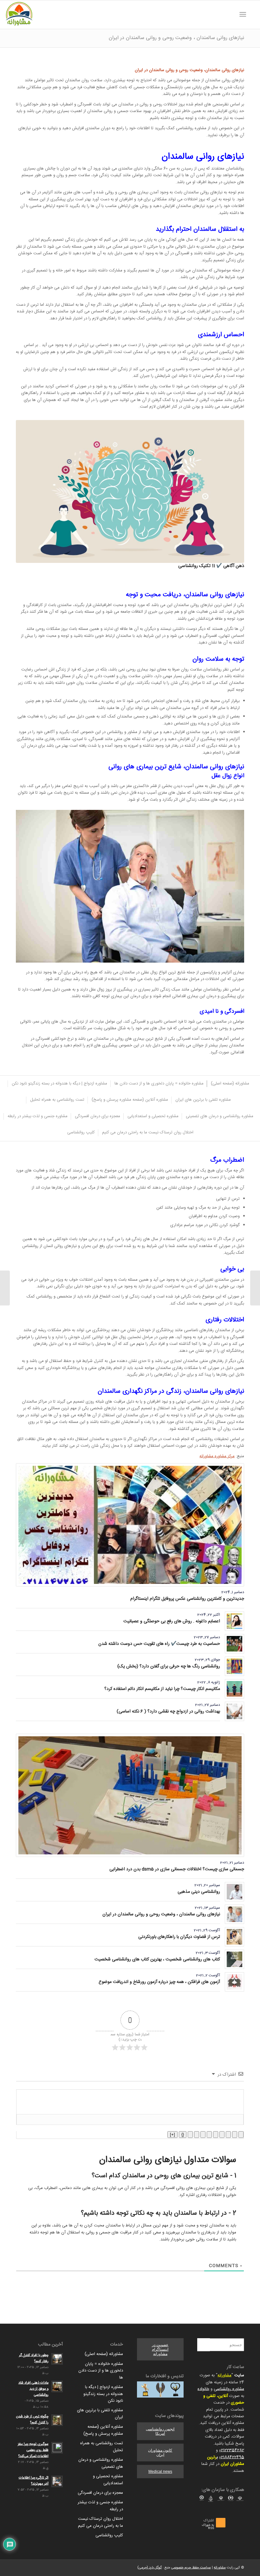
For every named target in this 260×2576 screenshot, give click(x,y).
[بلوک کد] (197, 2135)
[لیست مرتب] (216, 2135)
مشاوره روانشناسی (229, 2389)
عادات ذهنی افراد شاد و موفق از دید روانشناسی (33, 2389)
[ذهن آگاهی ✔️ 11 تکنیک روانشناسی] (130, 491)
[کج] (235, 2135)
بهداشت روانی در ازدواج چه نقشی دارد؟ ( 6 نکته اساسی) (168, 1712)
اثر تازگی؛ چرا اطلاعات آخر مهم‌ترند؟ (34, 2481)
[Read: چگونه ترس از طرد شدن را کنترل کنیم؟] (57, 2420)
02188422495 (232, 2457)
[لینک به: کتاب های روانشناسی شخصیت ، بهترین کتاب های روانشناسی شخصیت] (234, 1959)
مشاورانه (224, 2375)
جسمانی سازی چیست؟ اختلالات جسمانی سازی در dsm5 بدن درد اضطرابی (177, 1869)
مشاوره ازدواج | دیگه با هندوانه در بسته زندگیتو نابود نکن (103, 2394)
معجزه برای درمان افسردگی (100, 2493)
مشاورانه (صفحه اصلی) (104, 2354)
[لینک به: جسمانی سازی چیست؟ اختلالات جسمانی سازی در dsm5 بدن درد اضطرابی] (130, 1795)
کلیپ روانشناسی (109, 2535)
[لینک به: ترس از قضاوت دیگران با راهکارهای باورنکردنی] (234, 1937)
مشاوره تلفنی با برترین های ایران (100, 2414)
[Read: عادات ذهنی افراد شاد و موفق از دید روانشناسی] (57, 2386)
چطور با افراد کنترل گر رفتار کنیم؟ (34, 2358)
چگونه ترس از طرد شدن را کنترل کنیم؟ (32, 2419)
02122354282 (232, 2450)
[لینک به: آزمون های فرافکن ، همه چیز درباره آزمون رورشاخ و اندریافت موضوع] (234, 1982)
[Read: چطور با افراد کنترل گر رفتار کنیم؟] (57, 2359)
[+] (172, 2135)
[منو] (244, 15)
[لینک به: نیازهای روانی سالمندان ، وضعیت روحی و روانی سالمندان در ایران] (234, 1914)
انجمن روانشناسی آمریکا (160, 2431)
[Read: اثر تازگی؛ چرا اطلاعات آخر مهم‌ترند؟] (57, 2481)
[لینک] (190, 2135)
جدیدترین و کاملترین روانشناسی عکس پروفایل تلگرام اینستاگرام (187, 1599)
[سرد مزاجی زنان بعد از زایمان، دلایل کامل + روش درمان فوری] (255, 1288)
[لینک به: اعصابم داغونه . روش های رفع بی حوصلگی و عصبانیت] (234, 1621)
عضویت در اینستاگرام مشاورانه (160, 2349)
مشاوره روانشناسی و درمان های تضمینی (101, 2463)
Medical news (160, 2472)
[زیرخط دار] (228, 2135)
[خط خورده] (222, 2135)
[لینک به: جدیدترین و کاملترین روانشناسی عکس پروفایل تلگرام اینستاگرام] (130, 1525)
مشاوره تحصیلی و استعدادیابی (108, 2480)
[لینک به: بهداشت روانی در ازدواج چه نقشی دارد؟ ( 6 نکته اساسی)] (234, 1711)
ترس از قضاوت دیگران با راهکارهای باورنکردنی (179, 1937)
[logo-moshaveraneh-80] (19, 15)
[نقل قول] (203, 2135)
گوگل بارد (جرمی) (149, 2568)
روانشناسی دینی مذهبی (199, 1892)
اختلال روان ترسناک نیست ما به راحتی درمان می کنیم (101, 2522)
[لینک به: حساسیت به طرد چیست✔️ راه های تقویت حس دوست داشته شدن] (234, 1644)
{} (183, 2135)
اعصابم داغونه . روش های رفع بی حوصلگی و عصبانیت (172, 1621)
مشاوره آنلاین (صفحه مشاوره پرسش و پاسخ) (103, 2430)
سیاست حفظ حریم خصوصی (191, 2568)
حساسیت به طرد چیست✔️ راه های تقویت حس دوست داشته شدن (159, 1644)
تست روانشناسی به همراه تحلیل (102, 2447)
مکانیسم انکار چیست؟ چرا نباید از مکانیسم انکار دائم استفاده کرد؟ (162, 1689)
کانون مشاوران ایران (160, 2453)
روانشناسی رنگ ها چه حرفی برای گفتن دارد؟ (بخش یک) (169, 1666)
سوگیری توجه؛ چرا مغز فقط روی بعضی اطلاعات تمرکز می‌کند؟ (33, 2450)
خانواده (203, 2389)
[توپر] (241, 2135)
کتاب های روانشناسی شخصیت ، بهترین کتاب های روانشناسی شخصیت (157, 1959)
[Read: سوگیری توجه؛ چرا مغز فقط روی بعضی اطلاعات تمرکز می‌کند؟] (57, 2448)
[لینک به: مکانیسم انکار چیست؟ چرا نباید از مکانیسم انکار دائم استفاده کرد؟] (234, 1689)
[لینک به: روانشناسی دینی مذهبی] (234, 1892)
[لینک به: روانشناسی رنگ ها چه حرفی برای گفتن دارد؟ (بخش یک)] (234, 1666)
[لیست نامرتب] (209, 2135)
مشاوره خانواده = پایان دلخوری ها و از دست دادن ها (101, 2371)
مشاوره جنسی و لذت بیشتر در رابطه (100, 2506)
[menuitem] (252, 15)
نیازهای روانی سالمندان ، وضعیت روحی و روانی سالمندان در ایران (176, 38)
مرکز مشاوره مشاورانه (217, 1456)
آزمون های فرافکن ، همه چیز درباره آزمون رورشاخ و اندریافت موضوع (159, 1982)
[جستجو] (252, 15)
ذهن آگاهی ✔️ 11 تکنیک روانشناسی (211, 566)
